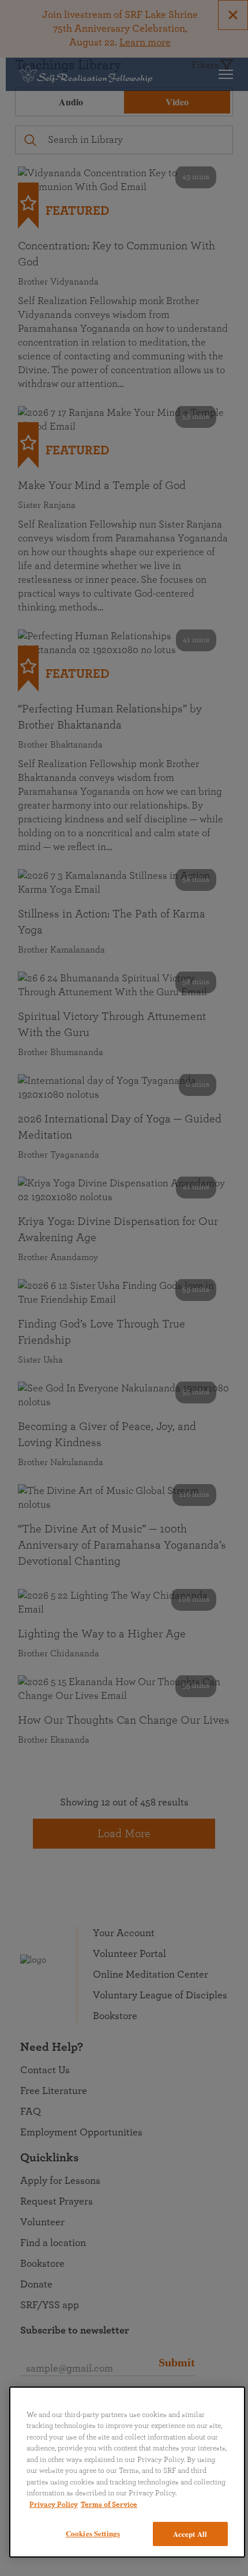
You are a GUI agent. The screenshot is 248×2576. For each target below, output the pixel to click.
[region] (127, 2472)
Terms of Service (109, 2505)
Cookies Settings (93, 2533)
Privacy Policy (54, 2505)
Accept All (190, 2534)
